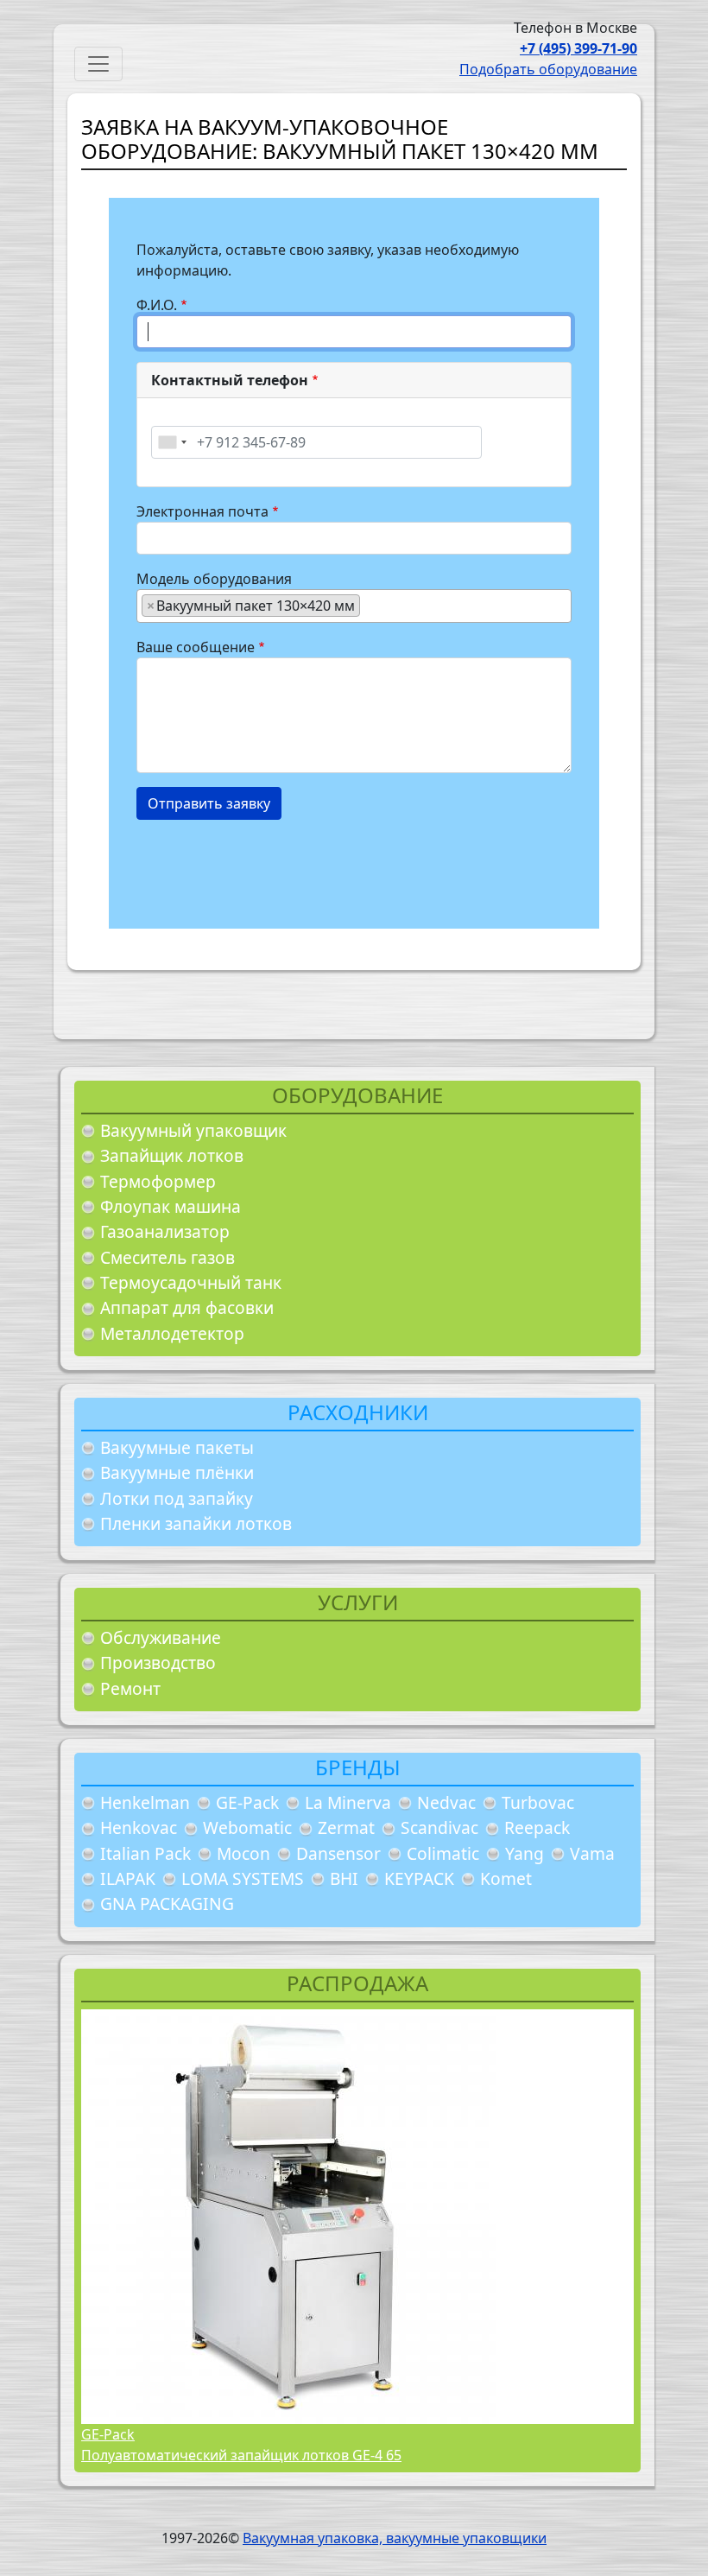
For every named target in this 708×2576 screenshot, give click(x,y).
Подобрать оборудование (548, 69)
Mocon (243, 1853)
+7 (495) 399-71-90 (578, 48)
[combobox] (172, 442)
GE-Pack (247, 1802)
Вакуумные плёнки (177, 1472)
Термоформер (158, 1181)
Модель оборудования (214, 579)
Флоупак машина (171, 1206)
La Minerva (348, 1802)
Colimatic (443, 1853)
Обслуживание (161, 1637)
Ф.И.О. (157, 305)
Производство (158, 1662)
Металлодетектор (172, 1333)
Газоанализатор (165, 1231)
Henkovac (139, 1827)
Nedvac (446, 1802)
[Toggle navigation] (98, 64)
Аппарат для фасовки (187, 1307)
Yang (525, 1853)
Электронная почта (202, 511)
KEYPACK (419, 1878)
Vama (592, 1853)
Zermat (346, 1827)
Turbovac (538, 1802)
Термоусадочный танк (191, 1282)
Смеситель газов (168, 1257)
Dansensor (338, 1853)
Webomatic (247, 1827)
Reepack (537, 1827)
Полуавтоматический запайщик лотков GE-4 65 (241, 2455)
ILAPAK (128, 1878)
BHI (344, 1878)
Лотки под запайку (177, 1498)
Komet (506, 1878)
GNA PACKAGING (167, 1903)
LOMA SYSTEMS (243, 1878)
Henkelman (145, 1802)
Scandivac (439, 1827)
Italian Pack (145, 1853)
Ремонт (130, 1688)
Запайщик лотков (172, 1155)
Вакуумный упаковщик (193, 1130)
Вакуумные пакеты (177, 1447)
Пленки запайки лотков (196, 1523)
